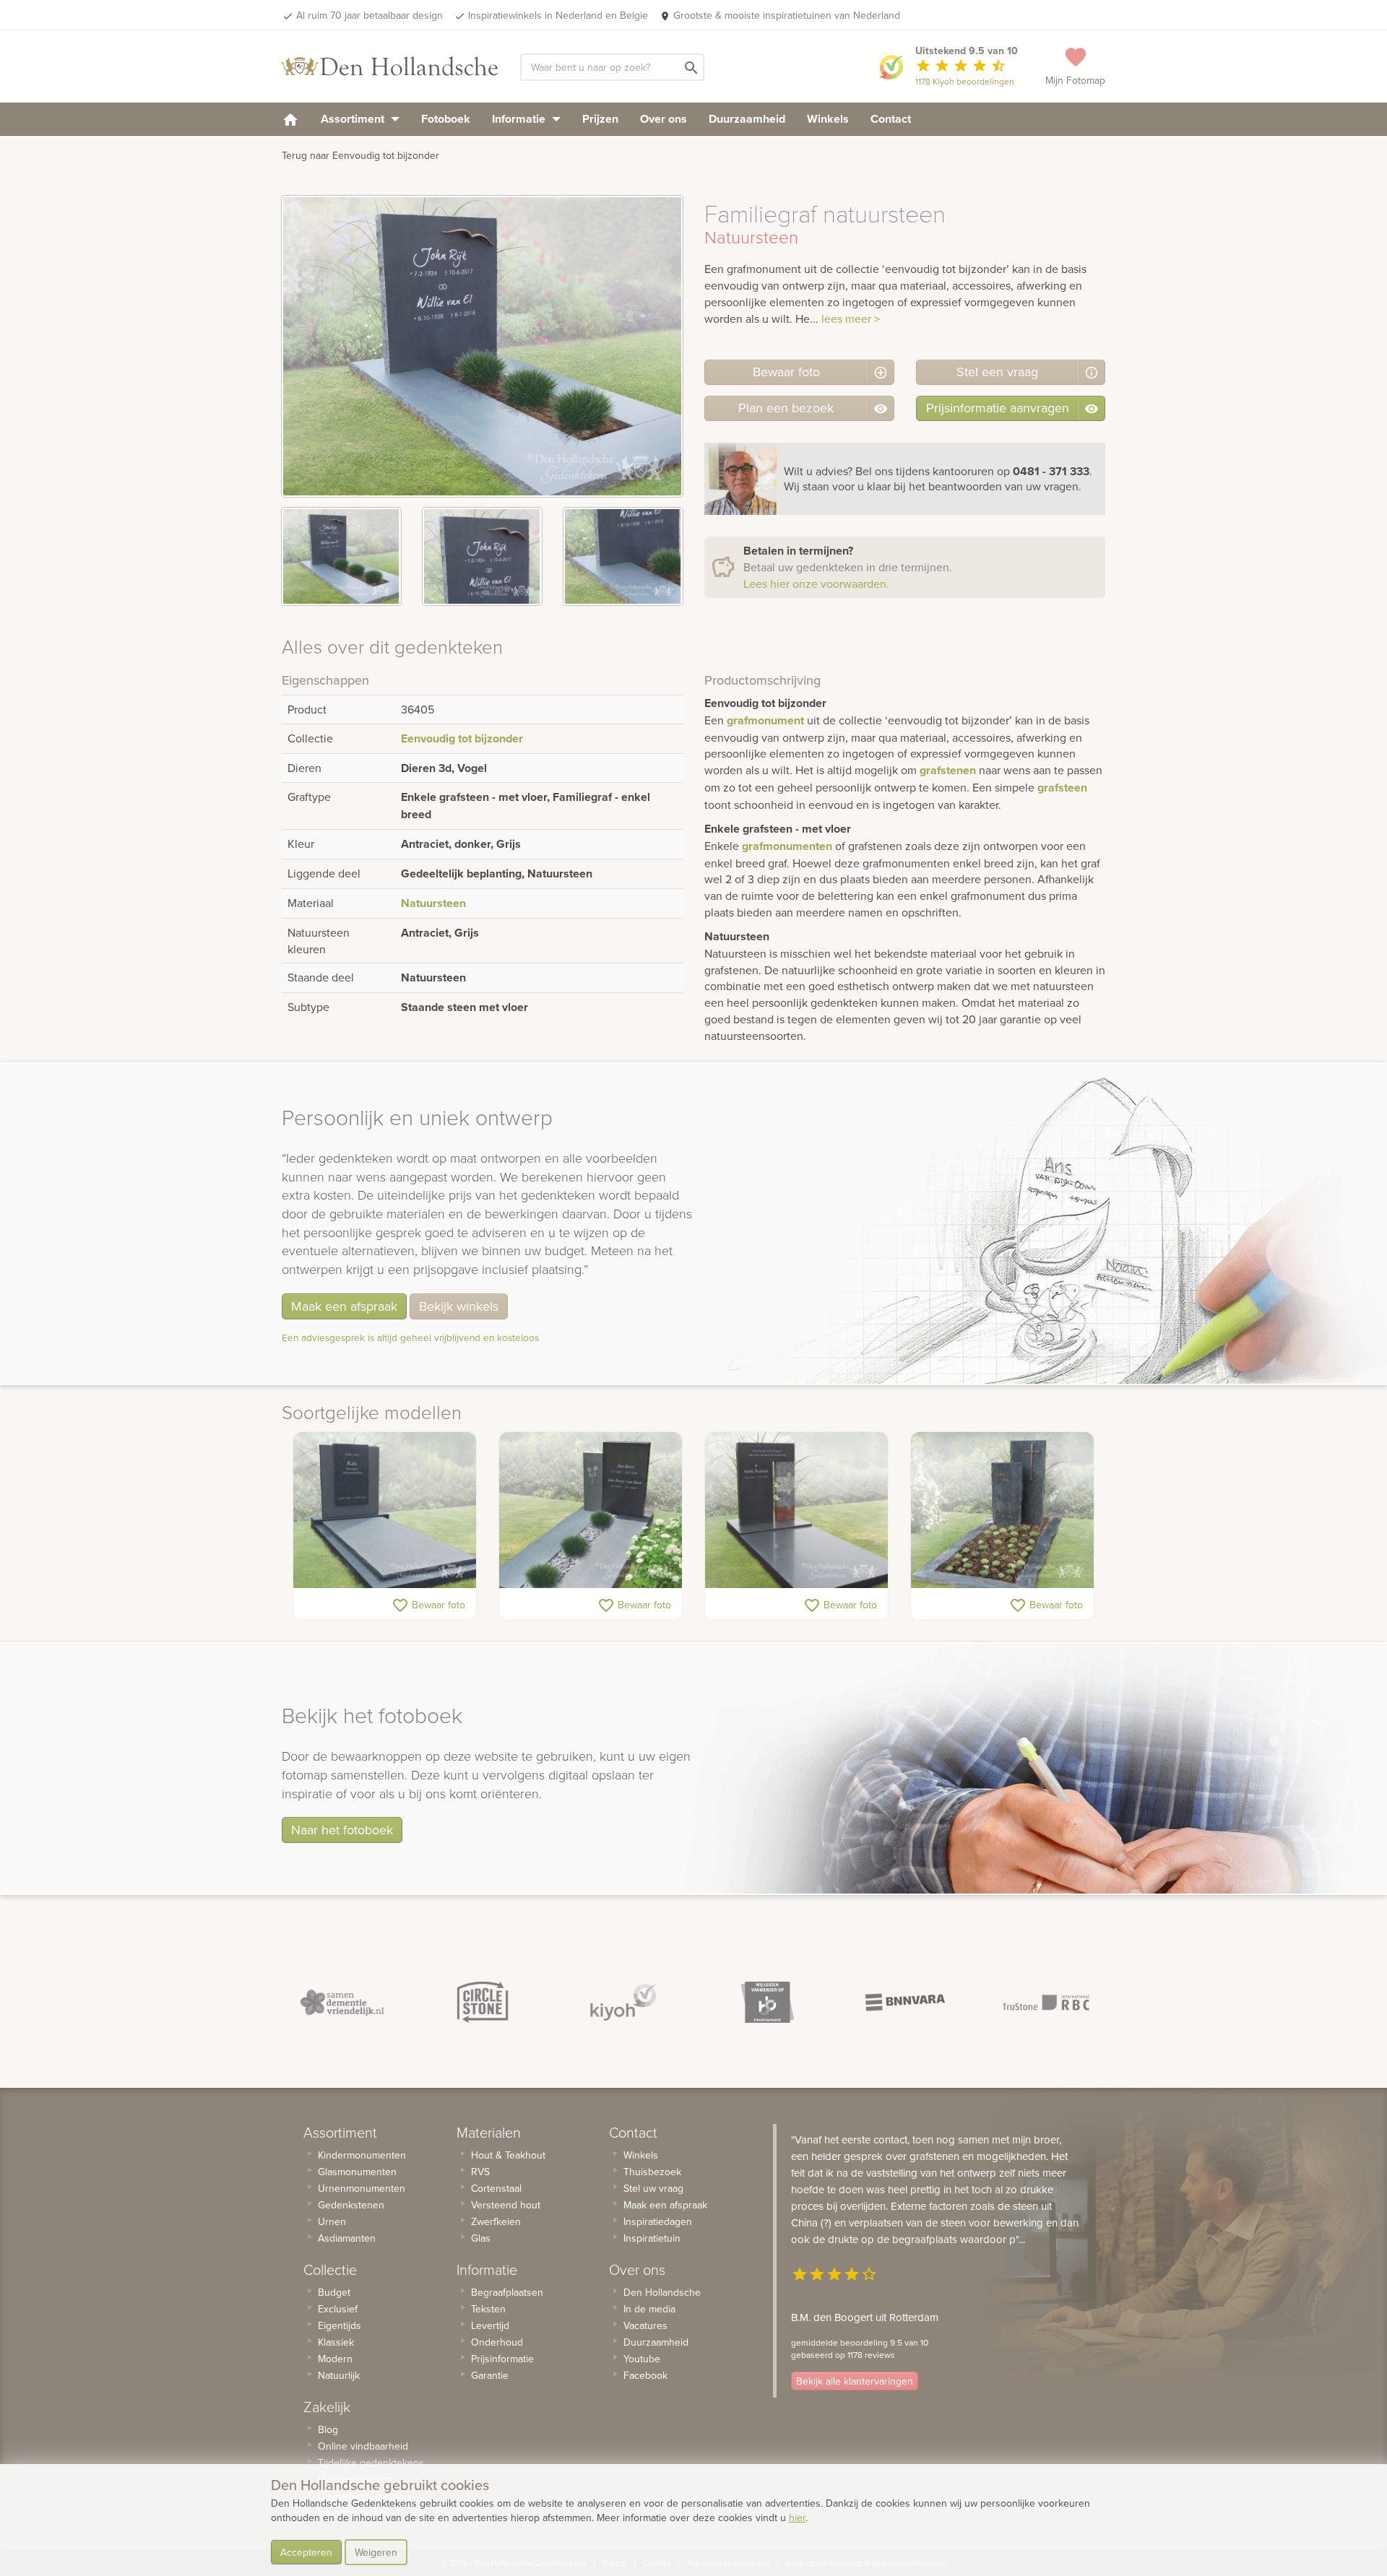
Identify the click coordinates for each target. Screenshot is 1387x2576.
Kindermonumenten (362, 2155)
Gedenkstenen (351, 2205)
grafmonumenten (787, 846)
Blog (328, 2429)
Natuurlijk (339, 2375)
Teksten (488, 2309)
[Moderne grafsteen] (796, 1510)
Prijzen (600, 119)
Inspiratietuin (652, 2238)
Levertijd (490, 2325)
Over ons (664, 119)
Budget (334, 2292)
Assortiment (354, 119)
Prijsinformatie (502, 2359)
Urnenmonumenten (362, 2188)
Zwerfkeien (496, 2221)
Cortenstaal (496, 2188)
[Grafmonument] (1002, 1510)
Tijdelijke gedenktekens (371, 2463)
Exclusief (338, 2309)
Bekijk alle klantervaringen (855, 2381)
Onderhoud (497, 2342)
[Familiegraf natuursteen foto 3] (623, 556)
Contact (891, 119)
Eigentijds (340, 2325)
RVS (480, 2172)
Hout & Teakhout (508, 2155)
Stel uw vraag (653, 2188)
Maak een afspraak (344, 1306)
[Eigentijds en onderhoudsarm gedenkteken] (385, 1510)
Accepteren (306, 2552)
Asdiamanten (347, 2238)
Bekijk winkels (459, 1306)
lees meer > (851, 318)
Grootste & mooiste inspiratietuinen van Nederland (787, 15)
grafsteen (1062, 788)
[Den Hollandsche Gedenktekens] (390, 66)
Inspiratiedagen (658, 2221)
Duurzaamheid (747, 119)
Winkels (828, 119)
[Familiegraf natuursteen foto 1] (341, 556)
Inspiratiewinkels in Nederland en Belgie (558, 15)
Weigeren (376, 2552)
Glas (481, 2238)
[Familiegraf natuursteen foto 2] (482, 556)
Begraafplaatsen (507, 2292)
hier (797, 2518)
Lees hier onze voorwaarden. (816, 584)
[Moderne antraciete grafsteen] (591, 1510)
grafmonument (765, 720)
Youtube (642, 2359)
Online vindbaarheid (363, 2446)
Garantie (490, 2375)
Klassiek (336, 2342)
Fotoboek (446, 119)
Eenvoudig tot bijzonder (462, 738)
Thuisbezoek (652, 2172)
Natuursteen (433, 903)
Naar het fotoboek (342, 1830)
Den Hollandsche (662, 2292)
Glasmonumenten (357, 2172)
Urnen (332, 2221)
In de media (649, 2309)
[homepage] (290, 119)
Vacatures (645, 2325)
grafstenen (948, 770)
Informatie (520, 119)
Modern (335, 2359)
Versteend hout (506, 2205)
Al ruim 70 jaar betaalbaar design (370, 15)
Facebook (645, 2375)
